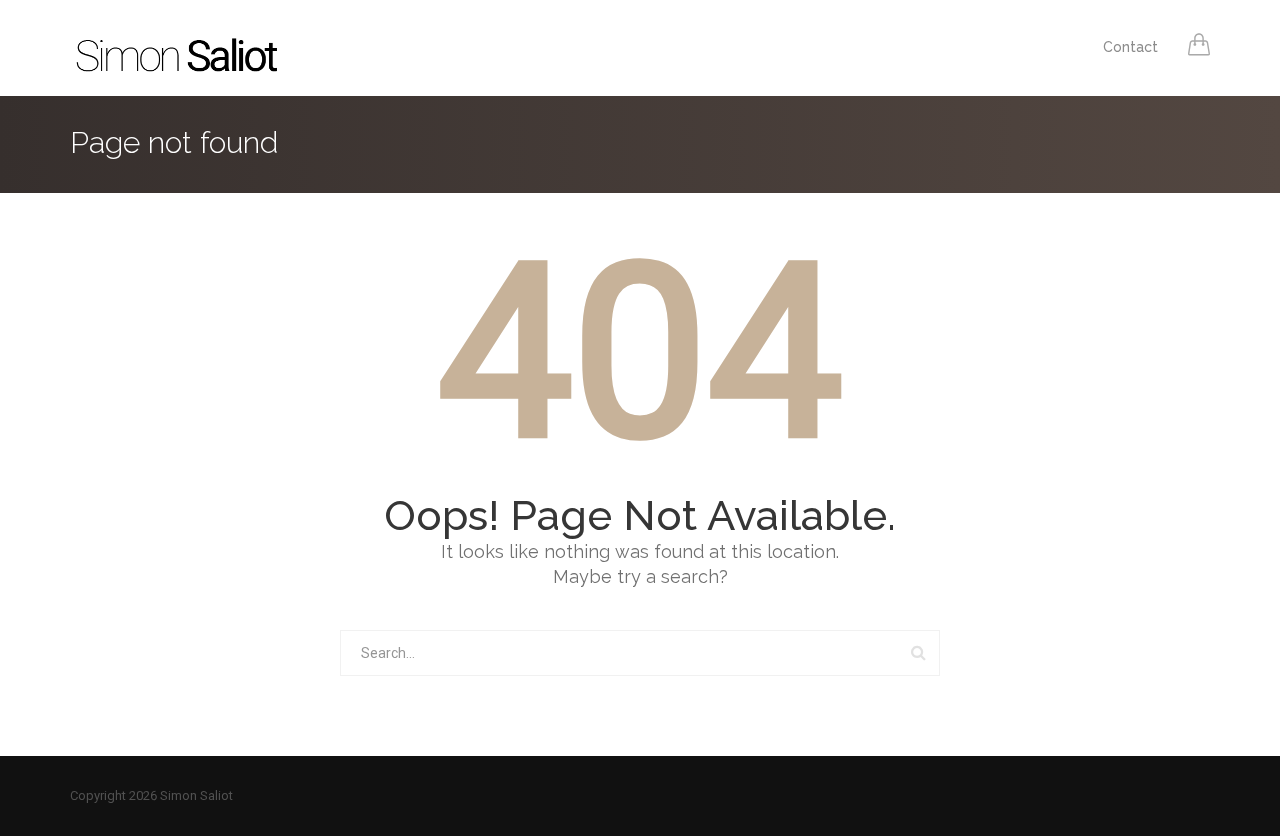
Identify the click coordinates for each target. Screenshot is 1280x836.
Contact (1130, 47)
